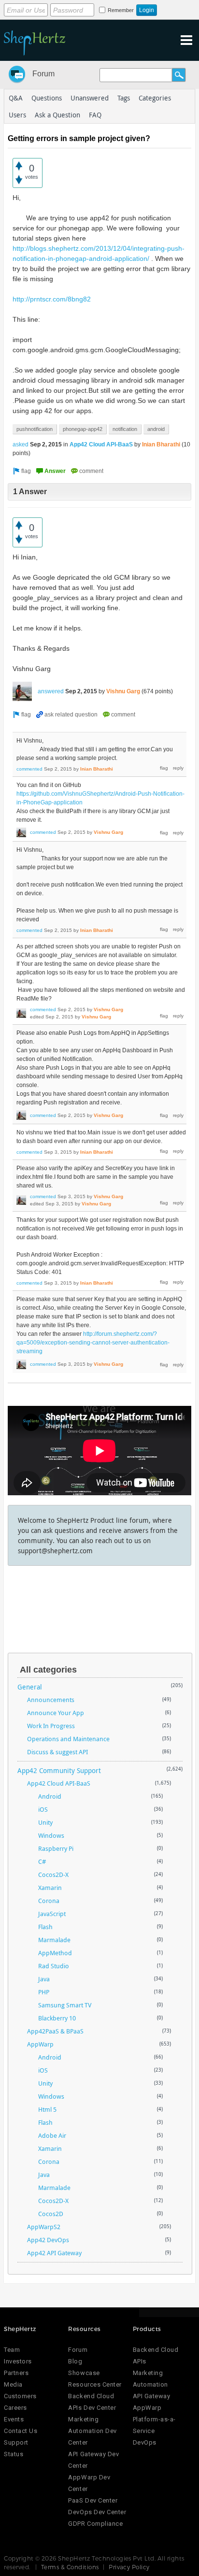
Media (13, 2384)
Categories (155, 98)
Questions (47, 98)
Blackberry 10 (57, 2018)
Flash (45, 1927)
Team (12, 2350)
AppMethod (55, 1953)
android (156, 429)
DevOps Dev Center (97, 2512)
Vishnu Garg (123, 691)
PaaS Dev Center (93, 2500)
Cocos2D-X (53, 1875)
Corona (49, 1901)
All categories (48, 1670)
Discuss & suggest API (57, 1752)
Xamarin (50, 1888)
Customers (20, 2396)
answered (51, 691)
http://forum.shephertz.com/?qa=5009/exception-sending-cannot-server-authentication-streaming (93, 1343)
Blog (75, 2361)
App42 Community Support (59, 1770)
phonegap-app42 (83, 429)
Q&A (16, 98)
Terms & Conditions (70, 2567)
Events (14, 2419)
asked (21, 444)
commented (29, 769)
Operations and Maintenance (68, 1739)
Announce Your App (56, 1713)
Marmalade (54, 1940)
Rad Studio (54, 1966)
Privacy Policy (129, 2567)
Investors (18, 2361)
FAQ (95, 115)
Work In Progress (51, 1726)
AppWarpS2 (44, 2227)
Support (16, 2442)
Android (50, 1796)
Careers (15, 2408)
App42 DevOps (48, 2240)
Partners (16, 2373)
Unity (45, 1822)
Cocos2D (51, 2214)
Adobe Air (52, 2135)
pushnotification (35, 429)
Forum (43, 74)
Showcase (84, 2373)
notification (125, 429)
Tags (124, 98)
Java (44, 1979)
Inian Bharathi (161, 444)
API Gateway (152, 2396)
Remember (121, 10)
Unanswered (90, 98)
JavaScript (52, 1914)
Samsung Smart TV (65, 2005)
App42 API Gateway (54, 2253)
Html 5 (47, 2109)
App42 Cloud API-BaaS (101, 444)
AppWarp (40, 2044)
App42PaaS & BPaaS (55, 2031)
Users (17, 115)
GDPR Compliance (95, 2524)
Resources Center (95, 2384)
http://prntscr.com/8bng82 (52, 299)
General (30, 1687)
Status (14, 2454)
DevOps (145, 2442)
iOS (43, 1809)
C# (42, 1861)
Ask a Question (57, 115)
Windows (51, 1835)
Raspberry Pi (56, 1848)
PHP (44, 1992)
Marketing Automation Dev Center (92, 2431)
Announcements (51, 1700)
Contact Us (21, 2431)
